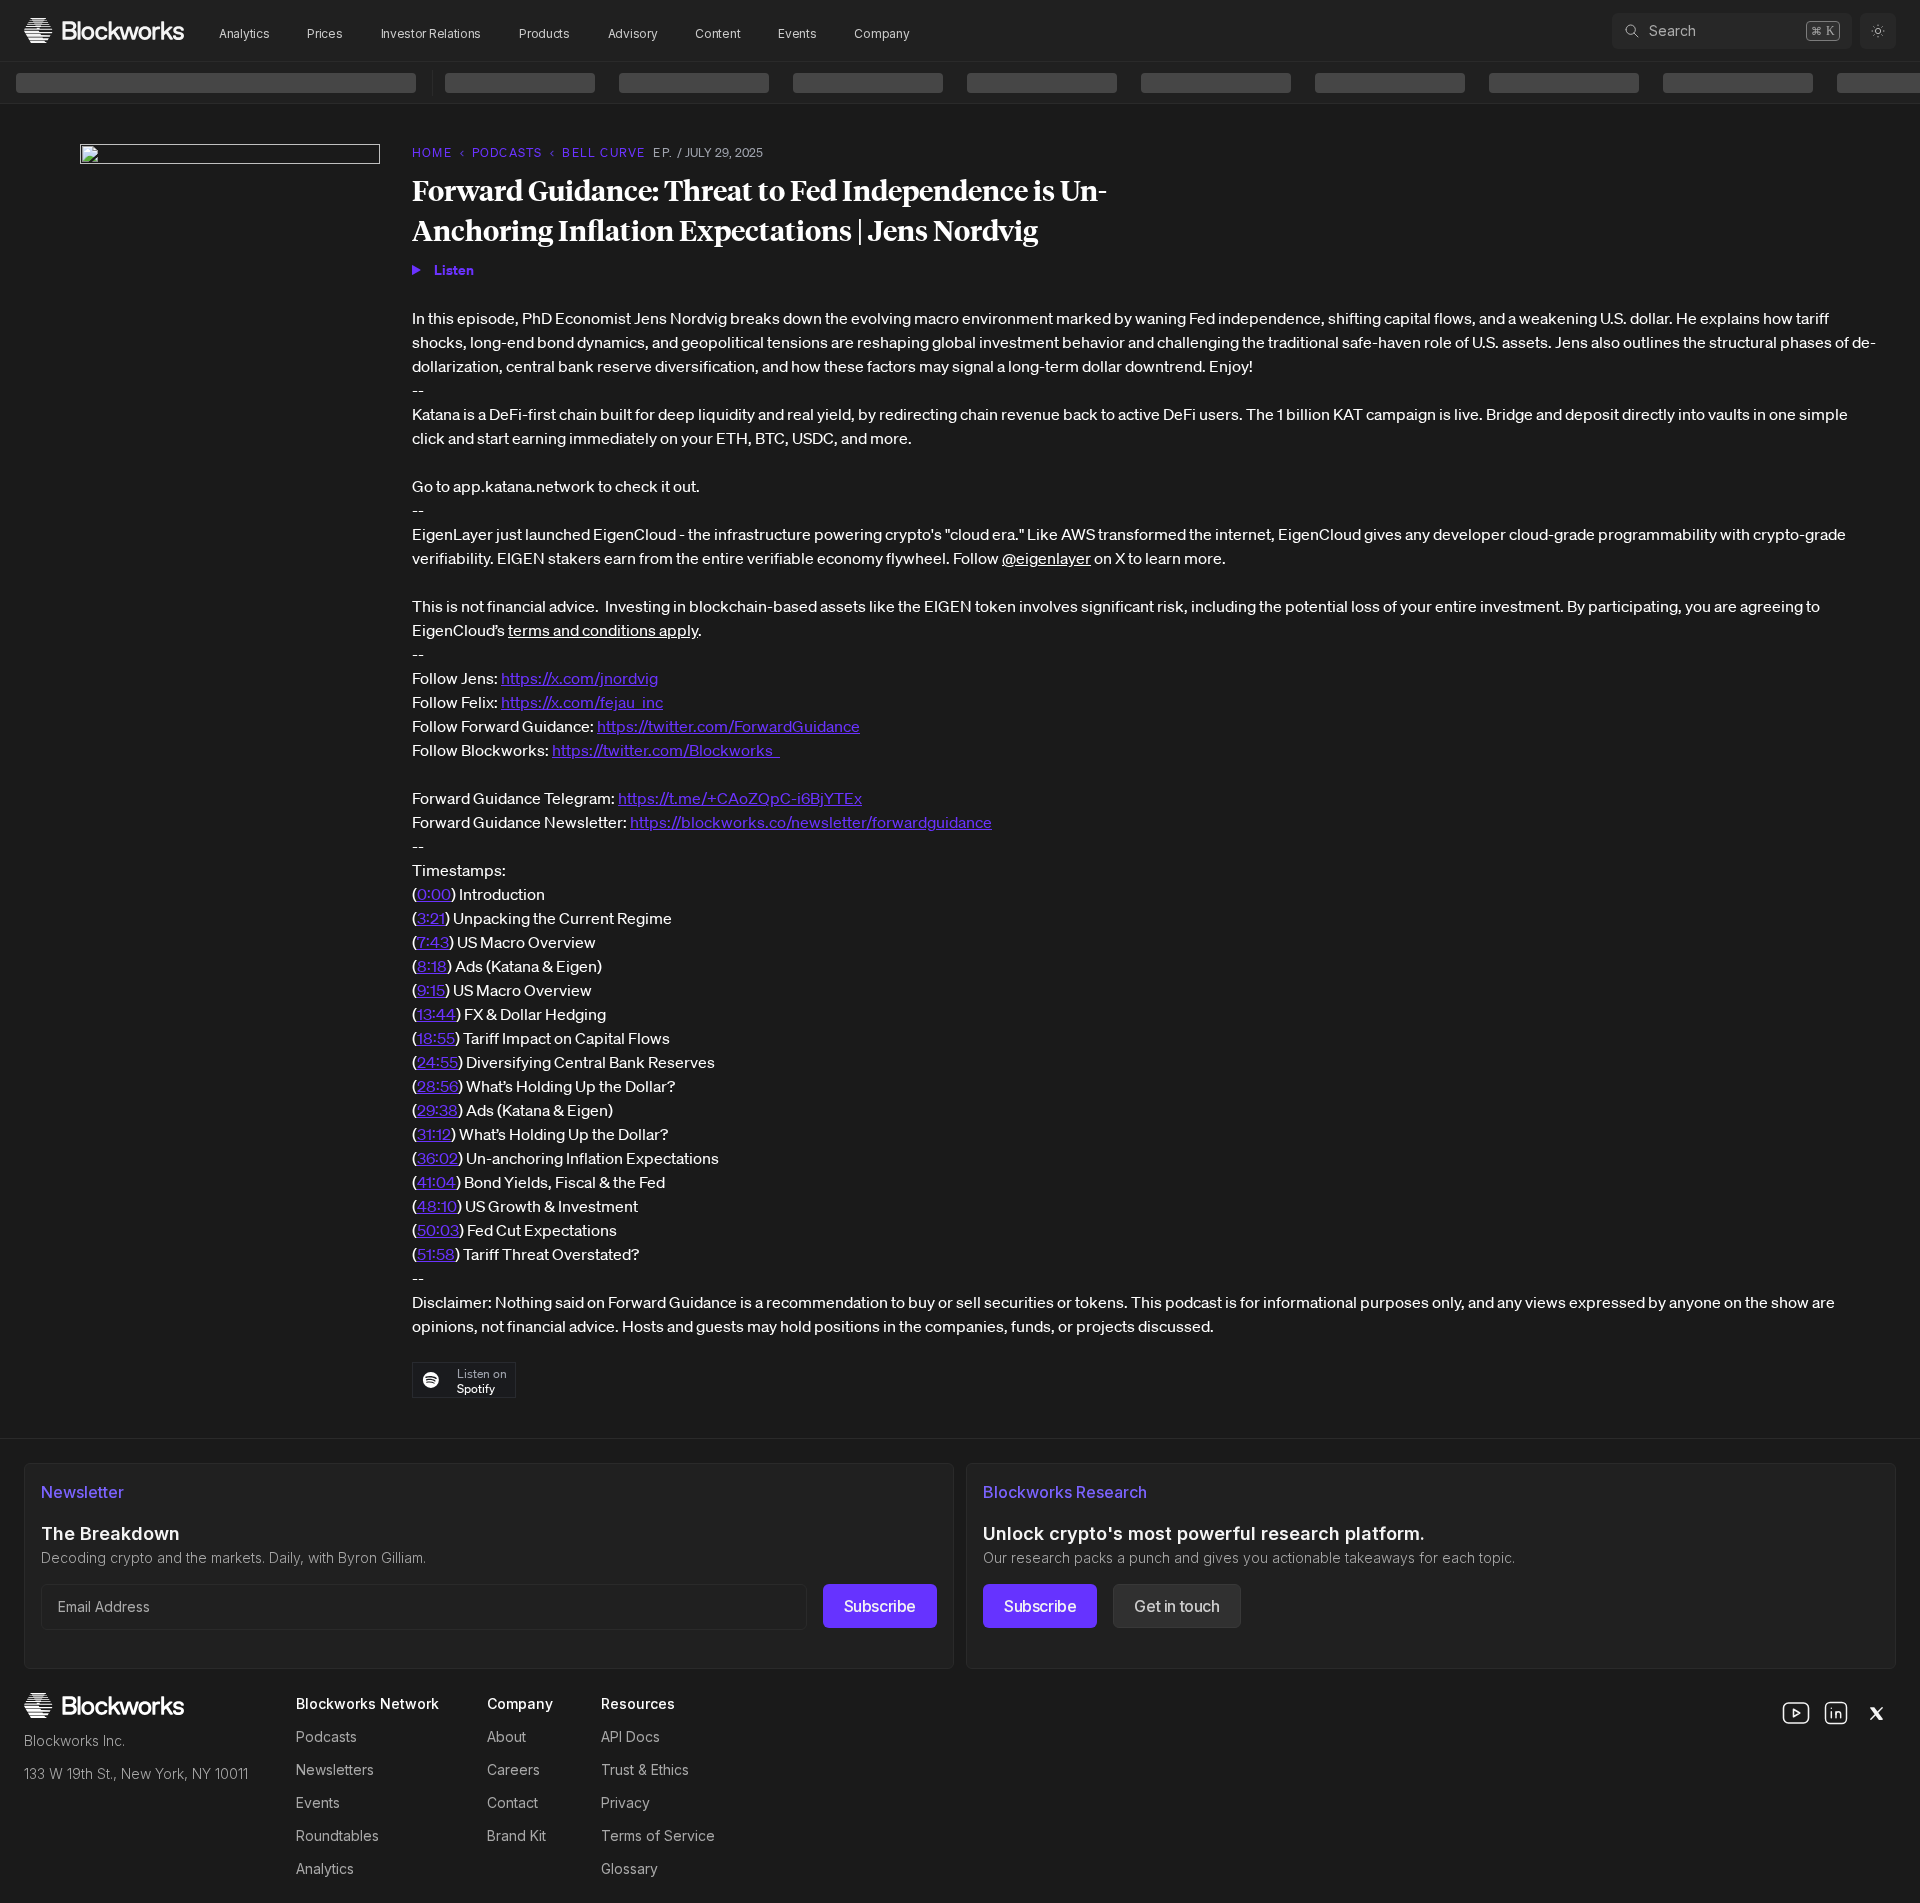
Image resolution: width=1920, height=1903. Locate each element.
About (506, 1736)
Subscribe (880, 1606)
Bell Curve (603, 152)
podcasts (507, 152)
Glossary (629, 1868)
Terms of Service (658, 1835)
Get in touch (1176, 1606)
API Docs (630, 1736)
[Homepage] (104, 30)
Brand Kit (516, 1835)
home (432, 152)
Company (881, 33)
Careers (513, 1769)
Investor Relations (431, 33)
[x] (1876, 1713)
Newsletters (335, 1769)
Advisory (633, 33)
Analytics (244, 33)
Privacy (625, 1802)
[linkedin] (1836, 1713)
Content (717, 33)
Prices (324, 33)
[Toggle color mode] (1878, 31)
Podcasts (326, 1736)
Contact (512, 1802)
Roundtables (337, 1835)
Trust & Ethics (645, 1769)
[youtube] (1796, 1713)
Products (544, 33)
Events (797, 33)
